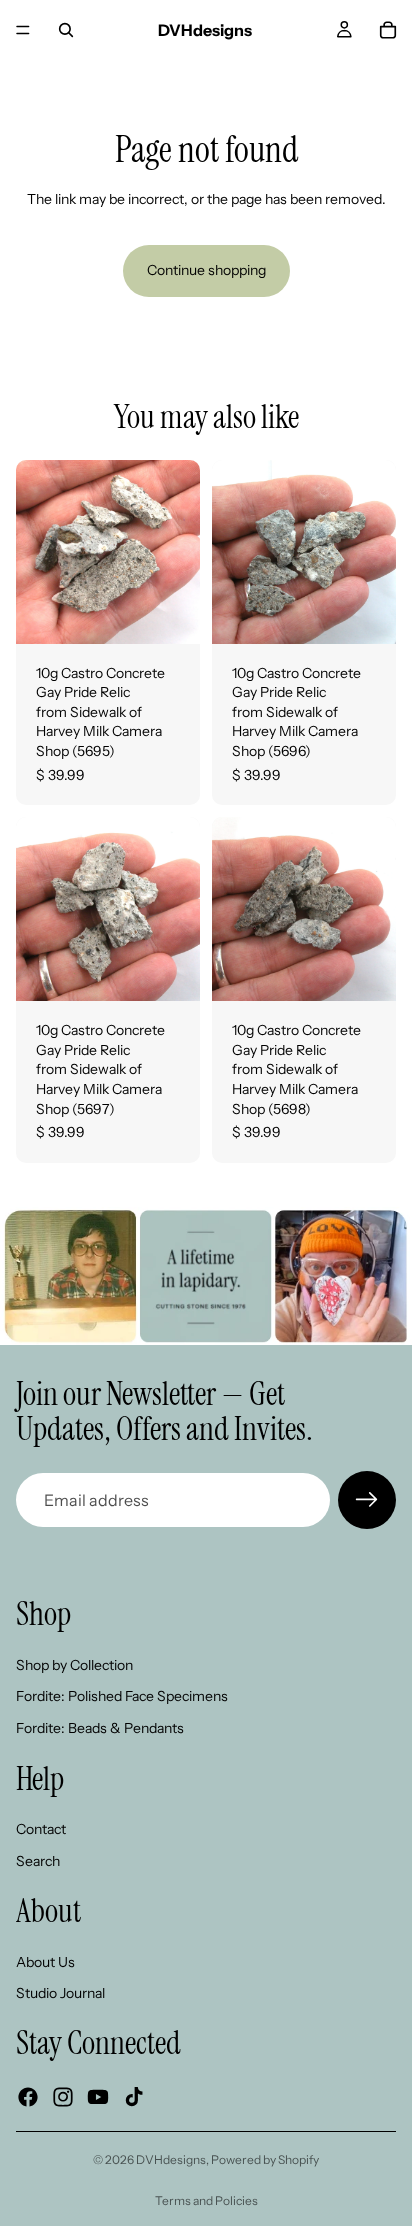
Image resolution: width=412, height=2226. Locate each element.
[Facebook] (28, 2097)
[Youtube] (98, 2097)
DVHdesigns (171, 2159)
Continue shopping (206, 270)
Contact (41, 1829)
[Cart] (388, 30)
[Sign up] (367, 1500)
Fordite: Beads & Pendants (100, 1728)
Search (38, 1861)
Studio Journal (60, 1994)
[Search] (66, 30)
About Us (45, 1962)
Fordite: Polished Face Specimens (122, 1697)
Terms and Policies (206, 2200)
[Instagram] (63, 2097)
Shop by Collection (74, 1665)
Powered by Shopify (265, 2159)
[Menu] (23, 30)
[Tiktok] (134, 2097)
